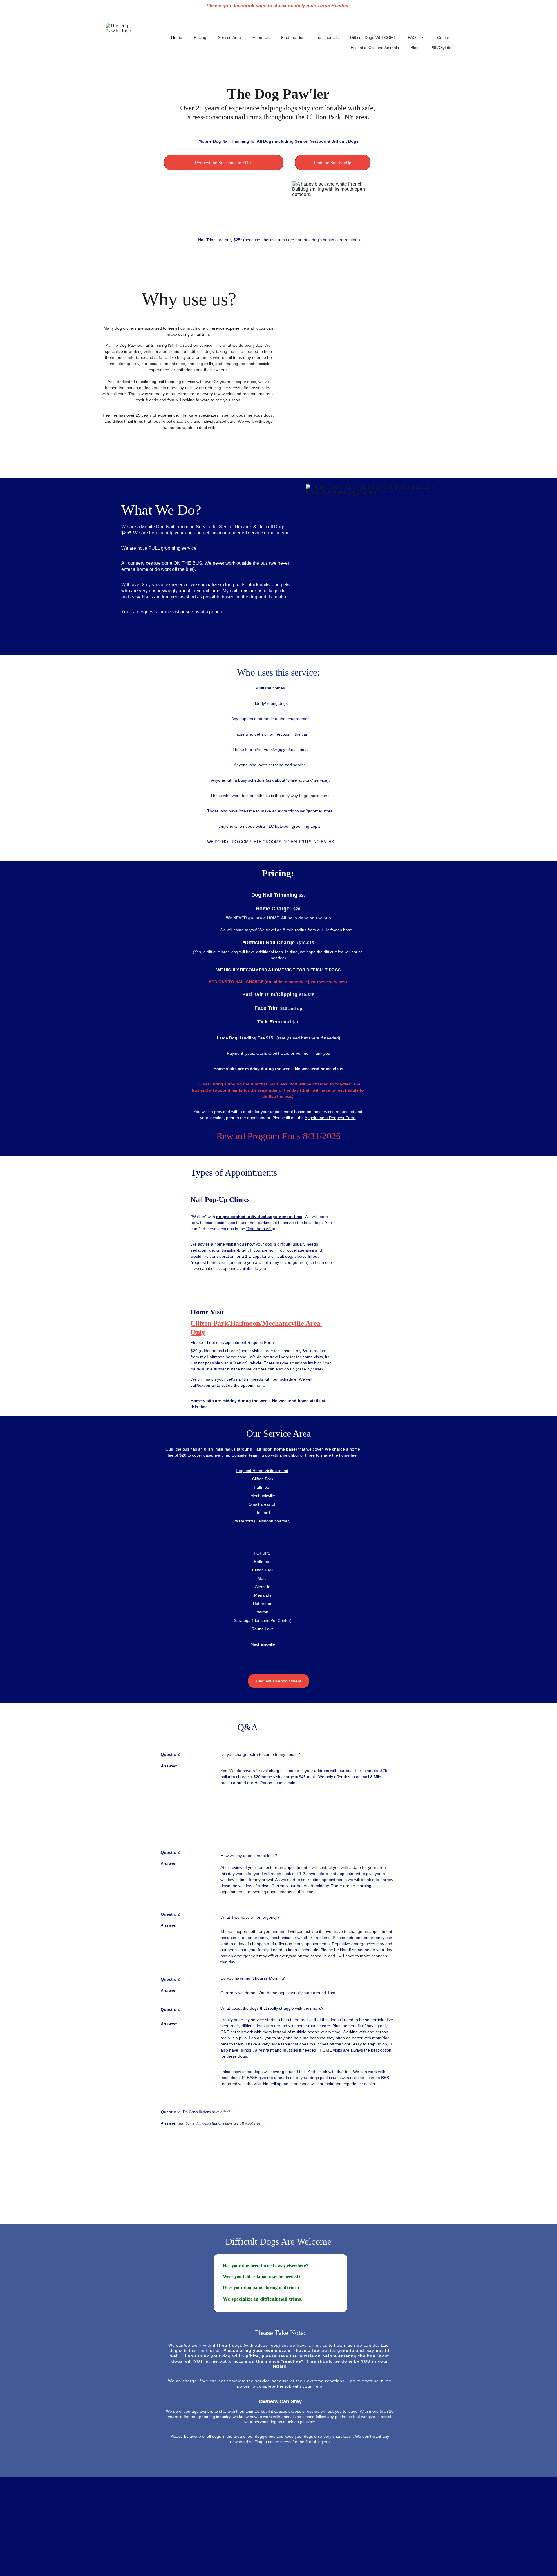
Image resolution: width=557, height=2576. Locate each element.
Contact (444, 37)
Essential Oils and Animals (375, 48)
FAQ (412, 37)
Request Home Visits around (262, 1471)
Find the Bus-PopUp (333, 163)
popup (216, 612)
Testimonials (327, 37)
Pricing (200, 37)
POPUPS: (263, 1553)
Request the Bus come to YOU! (224, 163)
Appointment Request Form (330, 1118)
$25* (238, 240)
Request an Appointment (278, 1681)
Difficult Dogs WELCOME (373, 37)
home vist (169, 612)
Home (177, 37)
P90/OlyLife (441, 48)
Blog (415, 48)
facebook (245, 6)
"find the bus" (259, 1229)
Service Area (229, 37)
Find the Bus (293, 37)
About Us (261, 37)
